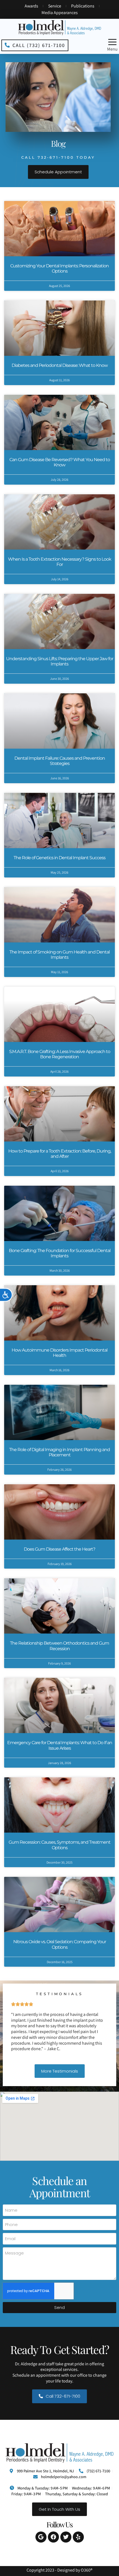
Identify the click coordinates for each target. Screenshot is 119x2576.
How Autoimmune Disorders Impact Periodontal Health (59, 1353)
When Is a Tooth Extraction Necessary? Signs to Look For (60, 562)
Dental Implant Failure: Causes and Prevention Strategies (60, 761)
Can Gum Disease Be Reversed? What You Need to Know (60, 462)
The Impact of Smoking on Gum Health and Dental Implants (59, 955)
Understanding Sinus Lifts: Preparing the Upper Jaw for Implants (60, 661)
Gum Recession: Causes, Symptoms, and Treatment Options (59, 1845)
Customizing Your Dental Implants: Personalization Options (59, 268)
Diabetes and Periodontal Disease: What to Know (60, 365)
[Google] (41, 2537)
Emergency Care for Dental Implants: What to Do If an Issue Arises (60, 1745)
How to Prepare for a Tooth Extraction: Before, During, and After (60, 1154)
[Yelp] (78, 2537)
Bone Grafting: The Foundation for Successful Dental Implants (60, 1253)
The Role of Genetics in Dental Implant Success (59, 858)
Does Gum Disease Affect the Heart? (59, 1549)
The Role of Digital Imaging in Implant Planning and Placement (59, 1452)
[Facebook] (53, 2537)
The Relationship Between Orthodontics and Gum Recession (59, 1646)
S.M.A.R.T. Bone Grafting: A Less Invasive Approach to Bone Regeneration (60, 1054)
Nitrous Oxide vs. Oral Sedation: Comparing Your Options (60, 1944)
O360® (87, 2570)
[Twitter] (66, 2537)
